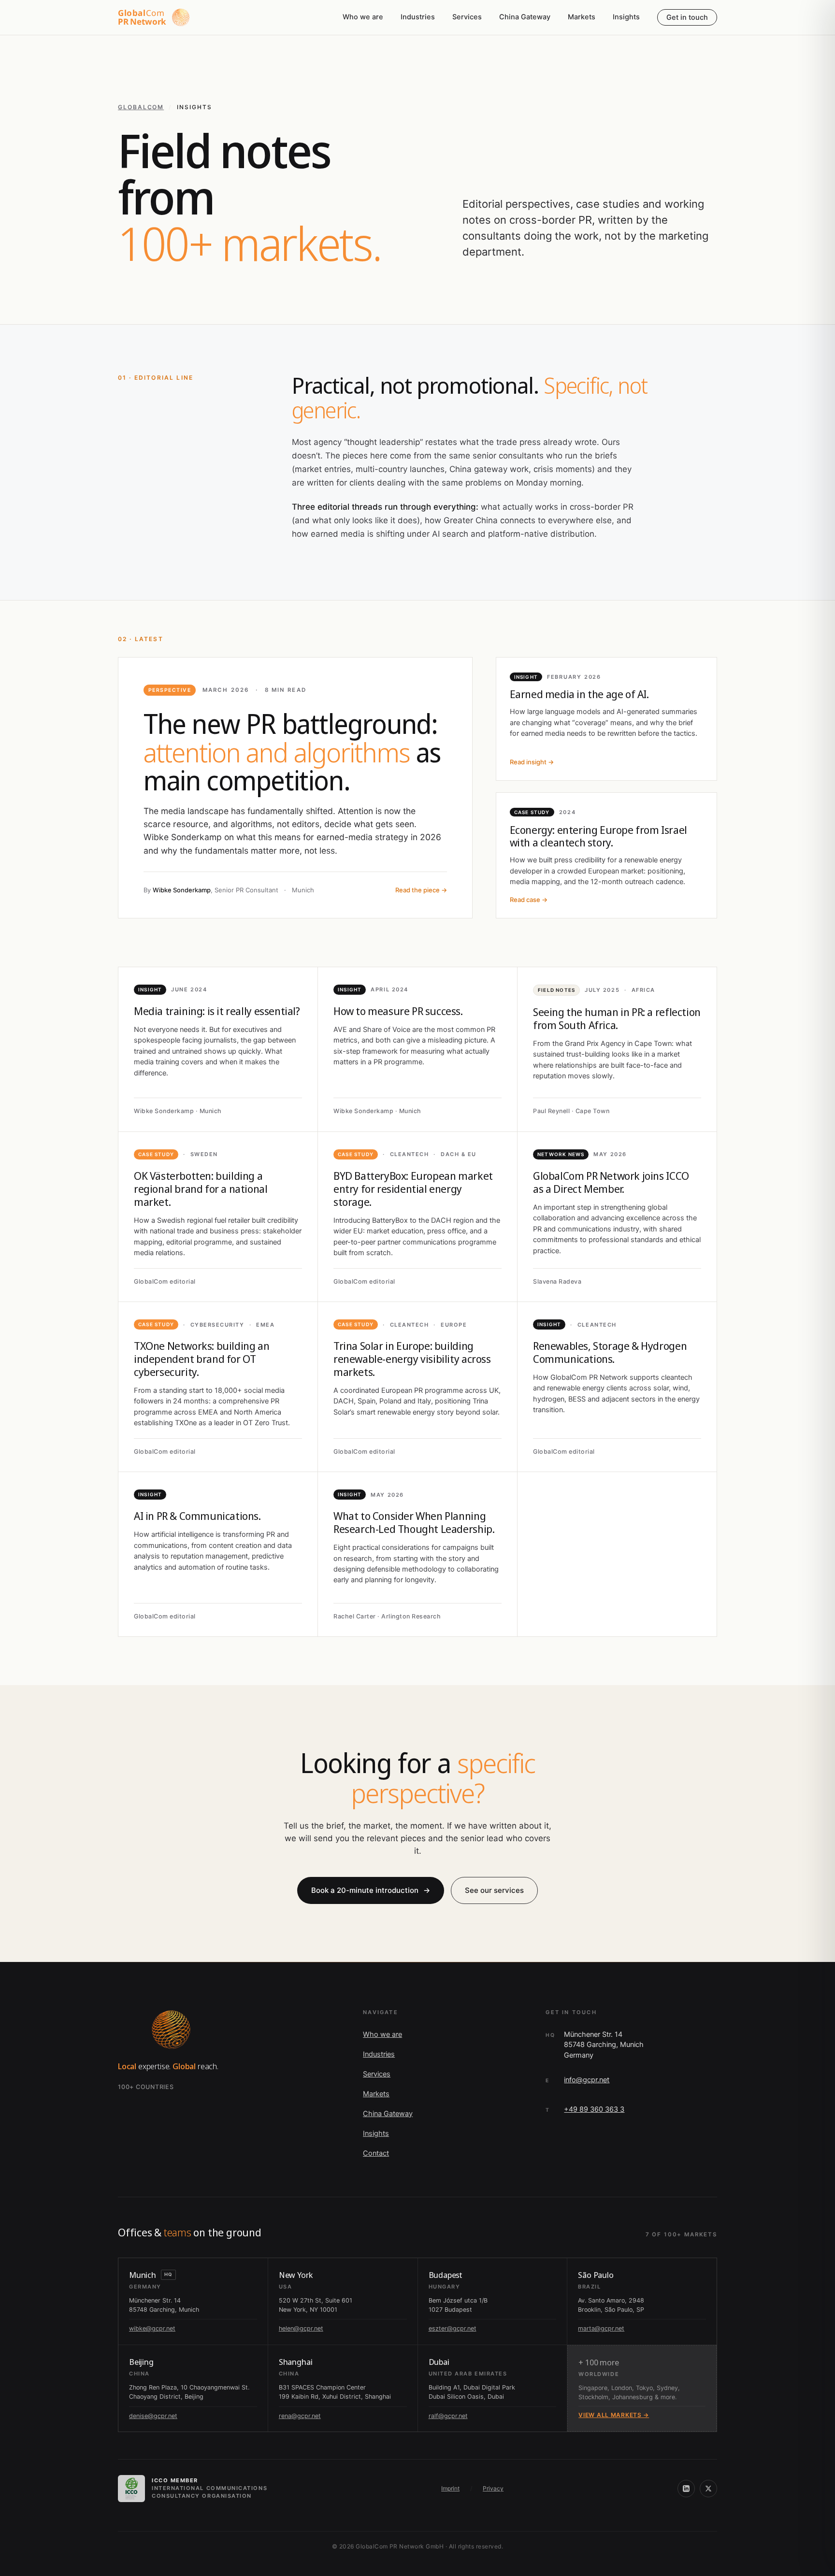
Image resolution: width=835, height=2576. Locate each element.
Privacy (493, 2488)
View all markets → (614, 2415)
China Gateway (525, 17)
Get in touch (687, 17)
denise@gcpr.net (153, 2416)
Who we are (363, 17)
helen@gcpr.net (301, 2328)
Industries (418, 17)
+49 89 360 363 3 (594, 2109)
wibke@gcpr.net (152, 2328)
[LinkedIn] (686, 2489)
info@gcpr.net (587, 2080)
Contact (376, 2153)
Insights (626, 17)
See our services (494, 1890)
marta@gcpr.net (601, 2328)
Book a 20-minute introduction (371, 1890)
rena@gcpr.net (300, 2416)
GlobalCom (141, 107)
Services (467, 17)
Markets (582, 17)
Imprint (450, 2488)
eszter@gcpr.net (453, 2328)
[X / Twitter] (708, 2489)
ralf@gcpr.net (448, 2416)
